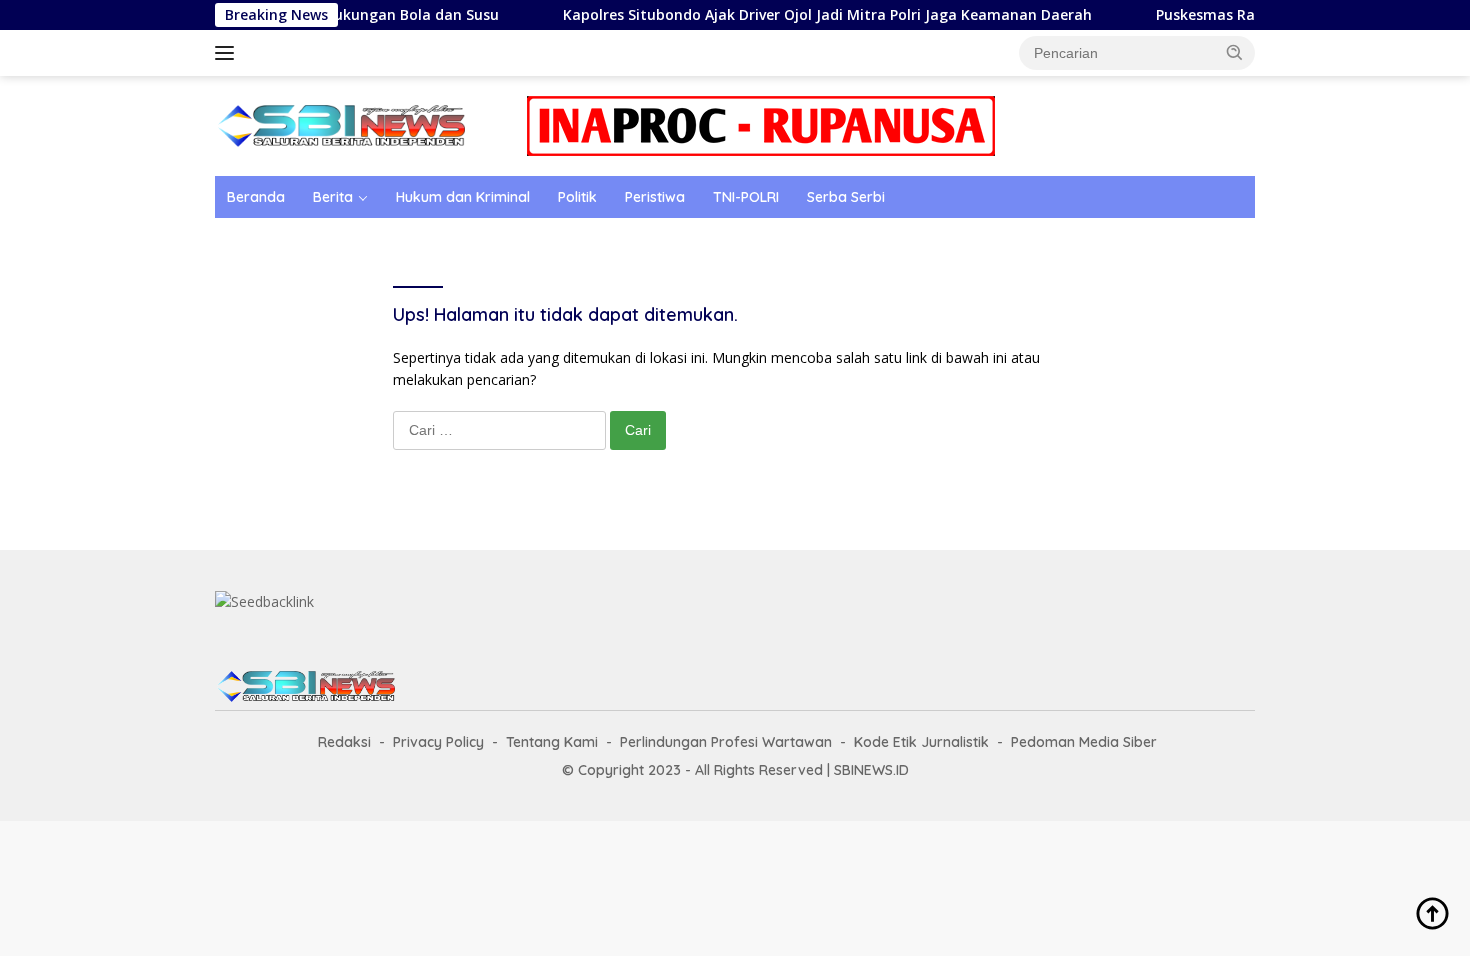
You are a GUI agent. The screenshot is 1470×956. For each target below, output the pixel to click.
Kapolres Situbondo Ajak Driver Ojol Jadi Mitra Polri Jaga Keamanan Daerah (806, 15)
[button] (1235, 52)
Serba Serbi (846, 197)
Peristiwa (655, 197)
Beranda (256, 197)
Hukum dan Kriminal (463, 197)
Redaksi (344, 742)
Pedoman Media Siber (1084, 742)
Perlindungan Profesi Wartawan (726, 742)
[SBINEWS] (340, 124)
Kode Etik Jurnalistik (921, 742)
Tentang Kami (552, 742)
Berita (333, 197)
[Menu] (228, 53)
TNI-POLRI (746, 197)
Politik (577, 197)
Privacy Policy (438, 742)
